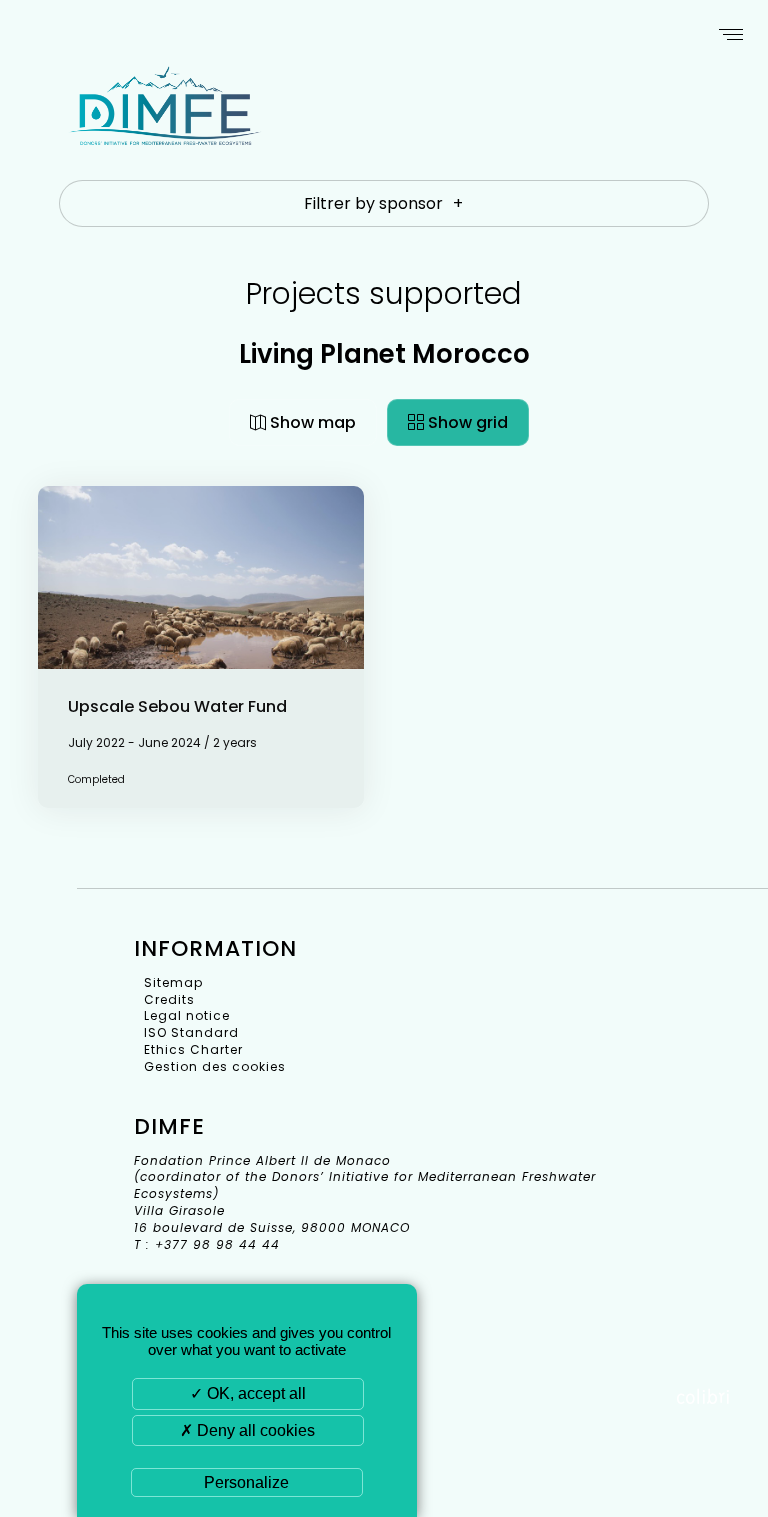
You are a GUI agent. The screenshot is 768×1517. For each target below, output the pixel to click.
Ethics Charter (193, 1049)
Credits (169, 999)
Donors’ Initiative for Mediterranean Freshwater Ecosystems (165, 127)
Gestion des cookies (215, 1066)
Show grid (466, 422)
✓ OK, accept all (248, 1393)
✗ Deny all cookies (247, 1430)
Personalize (246, 1482)
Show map (311, 422)
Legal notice (187, 1015)
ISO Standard (191, 1032)
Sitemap (173, 982)
